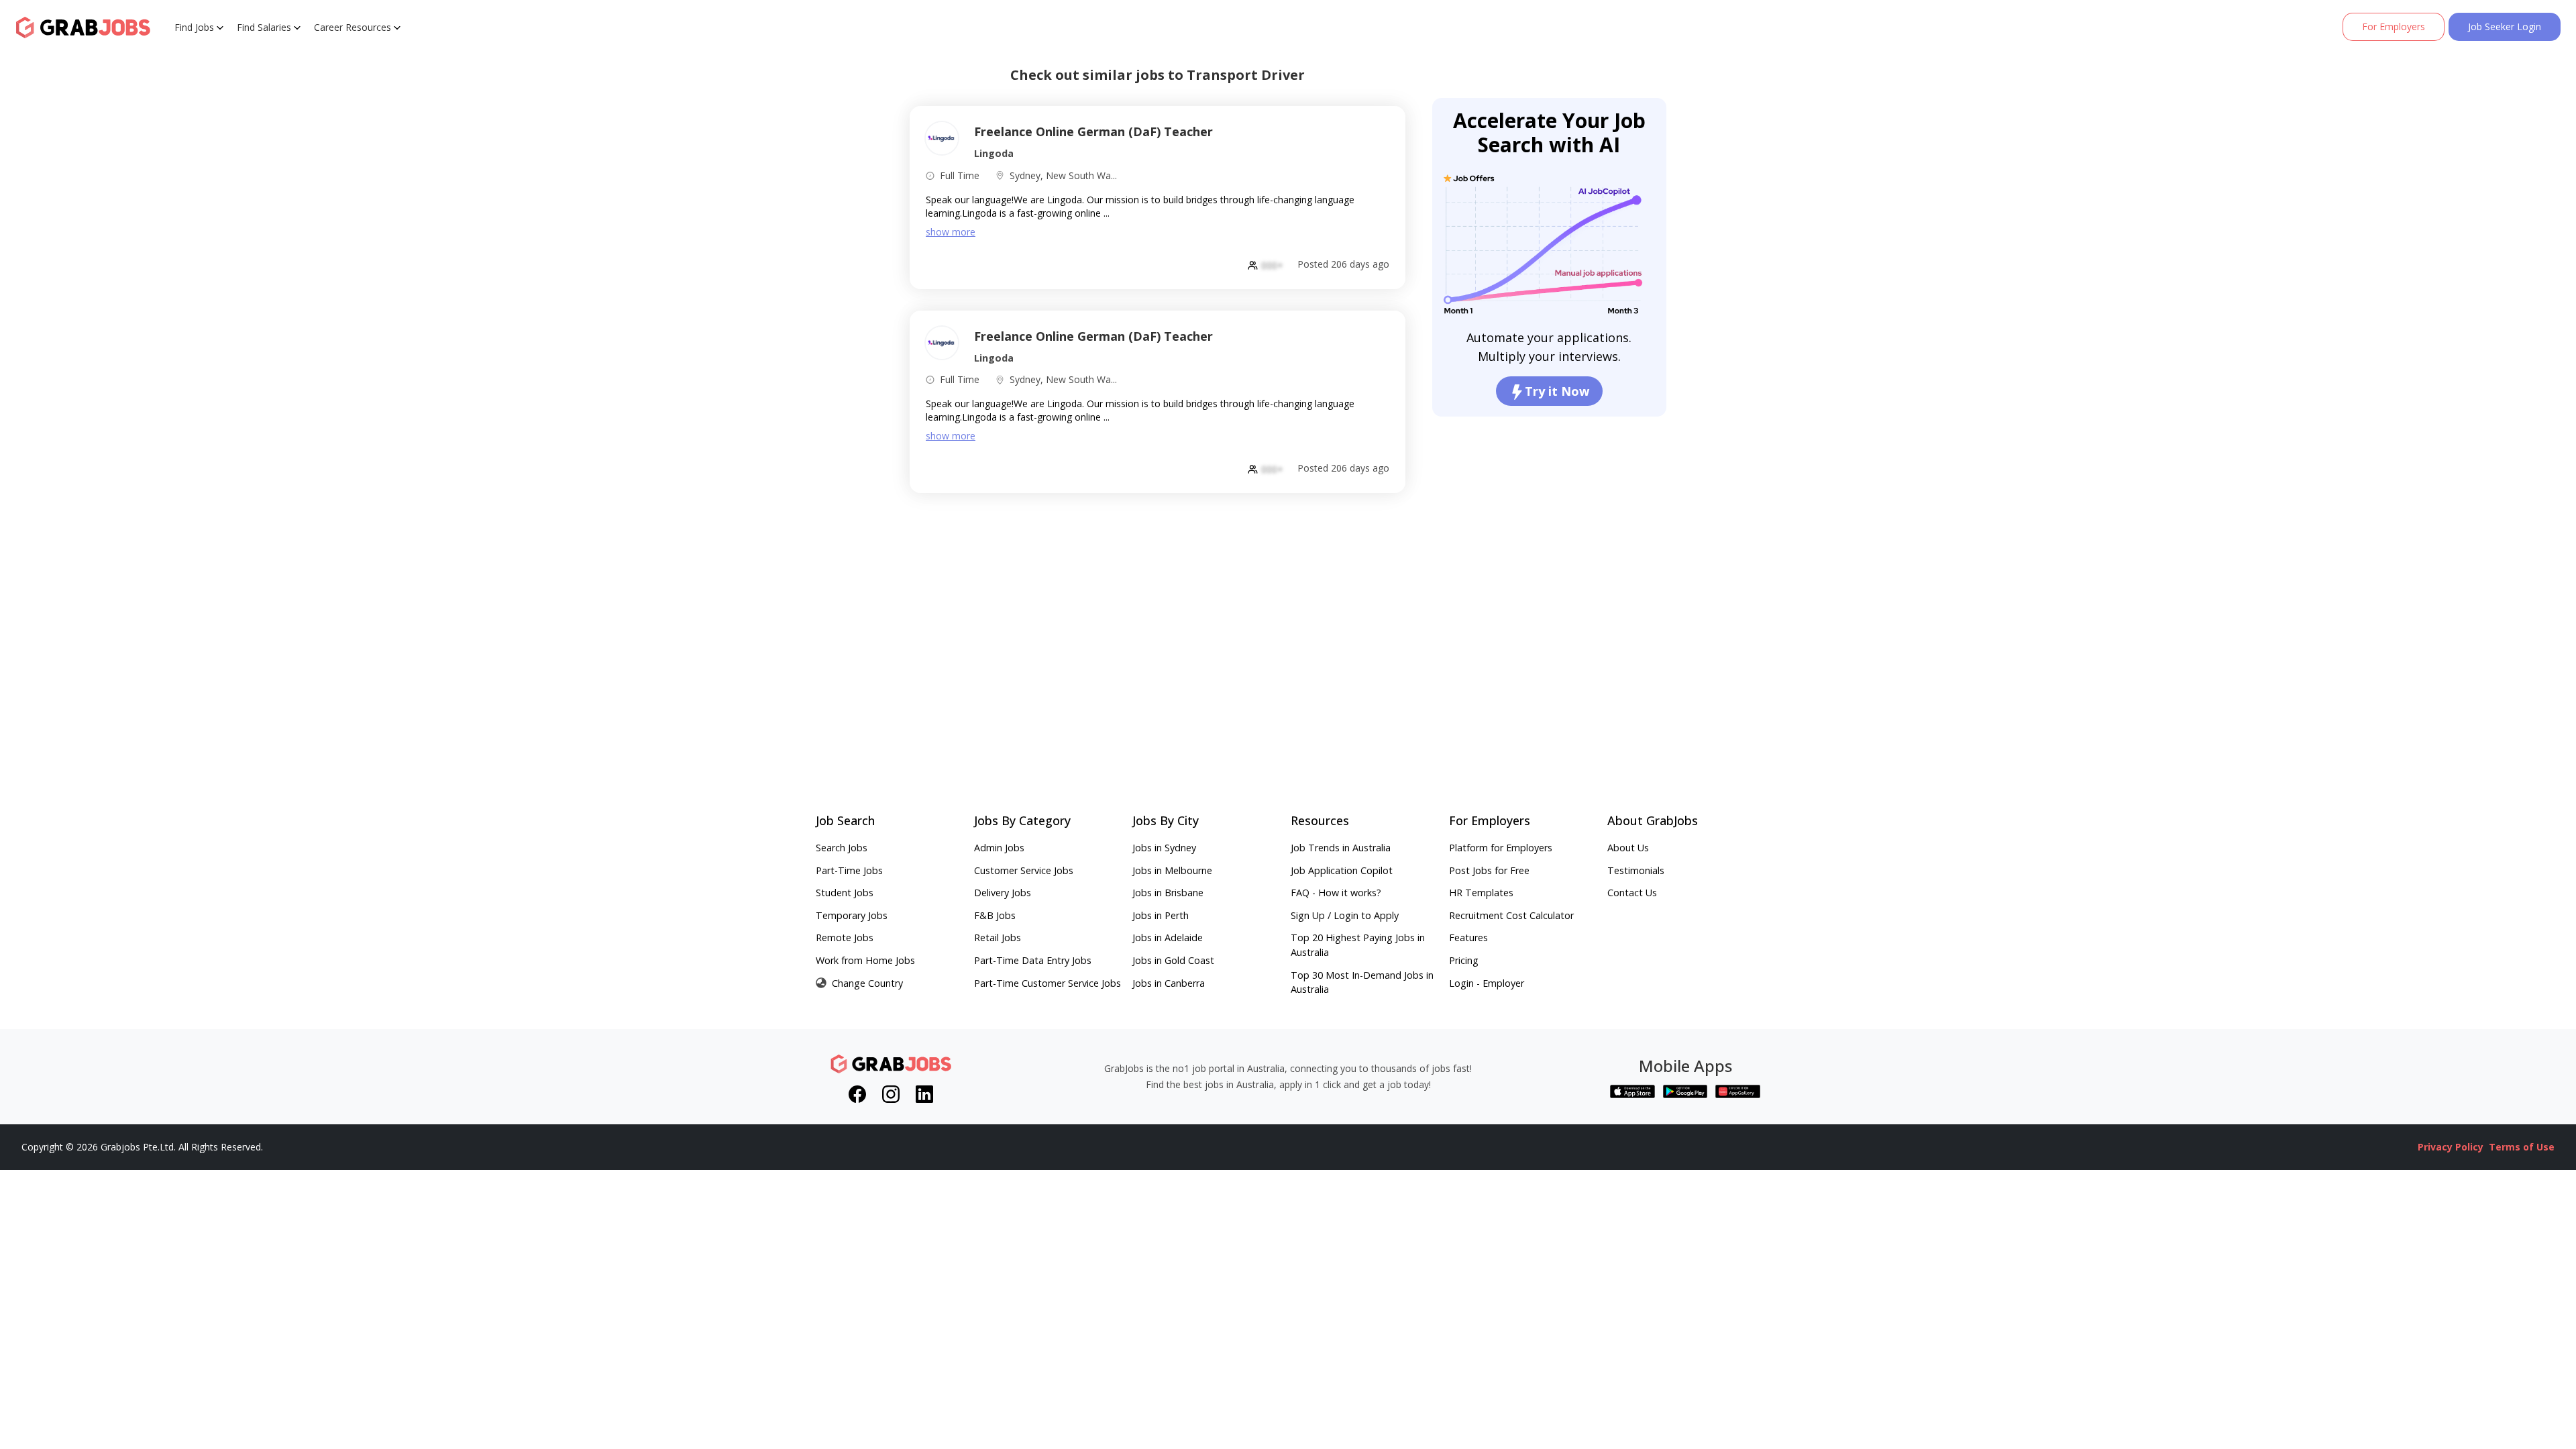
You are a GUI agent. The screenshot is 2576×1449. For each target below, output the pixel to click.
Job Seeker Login (2505, 26)
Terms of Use (2522, 1147)
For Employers (2394, 26)
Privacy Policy (2451, 1147)
